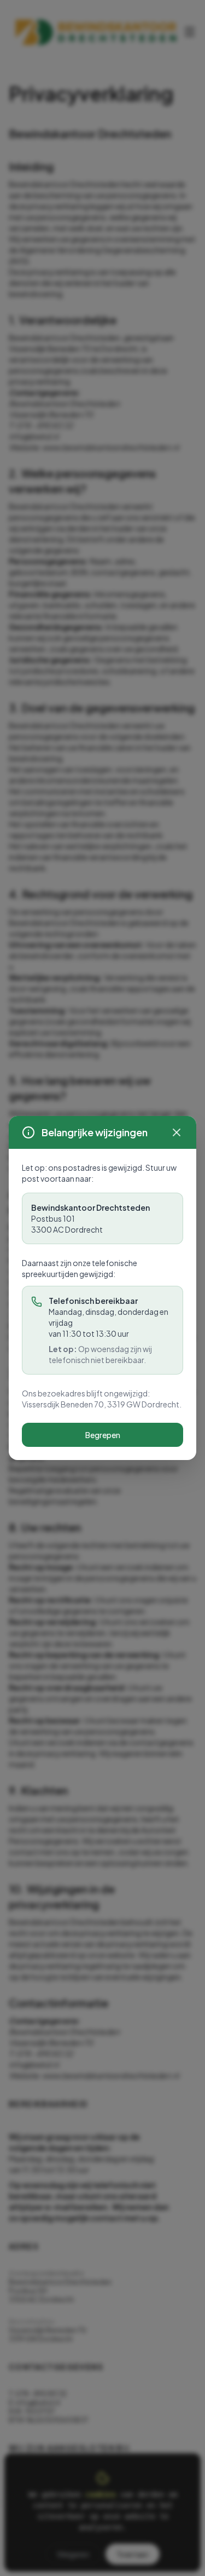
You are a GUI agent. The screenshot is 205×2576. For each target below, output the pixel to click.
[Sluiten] (177, 1132)
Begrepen (103, 1435)
